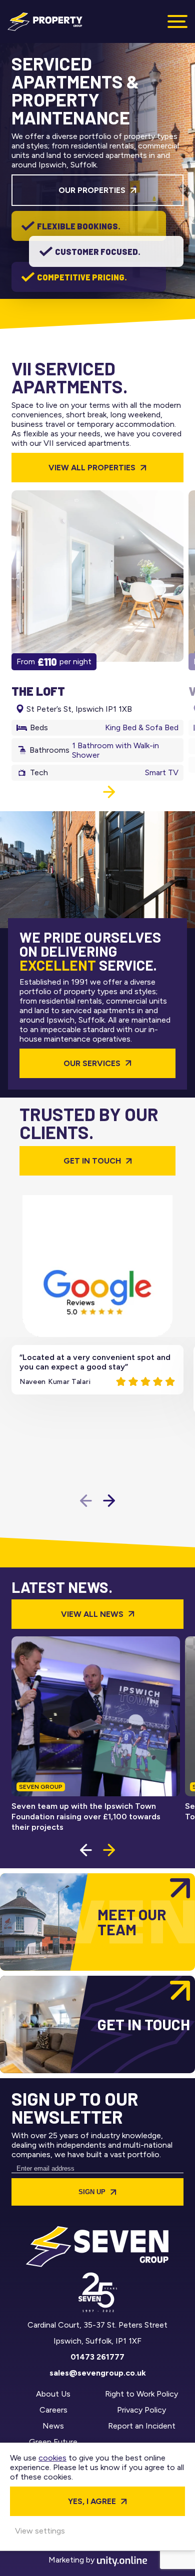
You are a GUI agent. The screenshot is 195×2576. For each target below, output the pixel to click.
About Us (53, 2394)
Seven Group (45, 21)
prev (86, 792)
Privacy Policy (141, 2410)
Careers (53, 2410)
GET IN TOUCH (92, 1161)
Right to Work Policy (141, 2394)
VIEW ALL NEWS (92, 1614)
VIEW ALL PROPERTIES (92, 468)
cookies (52, 2458)
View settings (40, 2531)
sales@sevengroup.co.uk (98, 2373)
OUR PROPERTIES (92, 190)
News (53, 2426)
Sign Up (92, 2192)
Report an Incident (142, 2426)
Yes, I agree (92, 2501)
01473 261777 (97, 2357)
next (109, 792)
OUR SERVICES (92, 1063)
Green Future (53, 2442)
